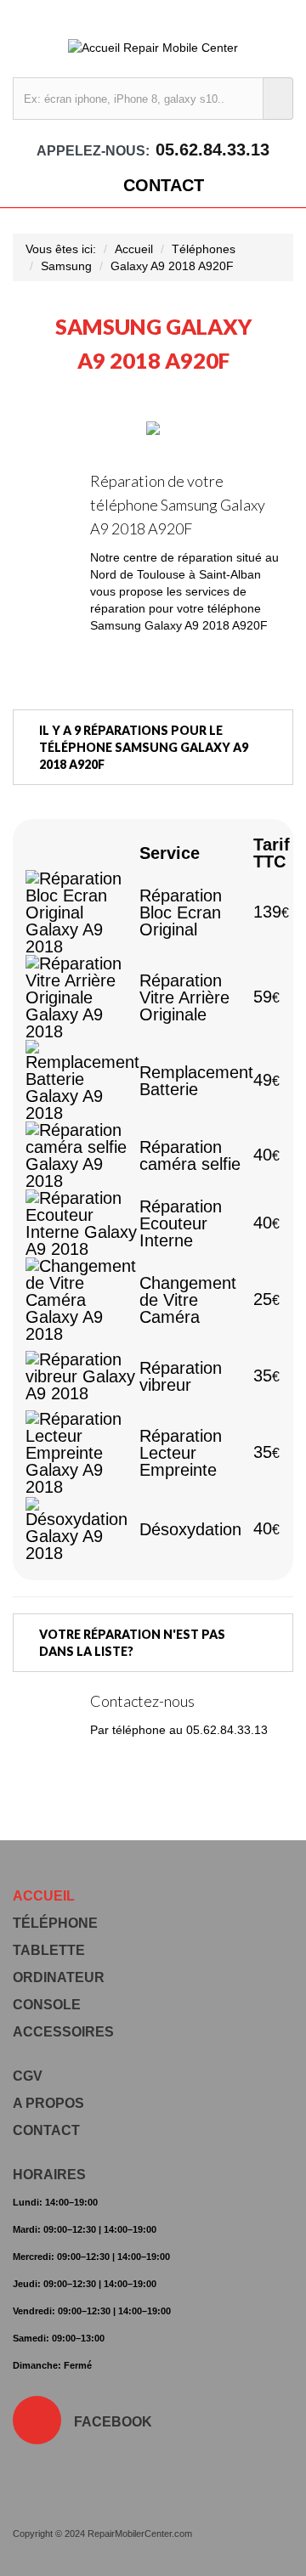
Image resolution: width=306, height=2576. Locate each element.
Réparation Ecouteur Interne (181, 1223)
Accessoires (63, 2032)
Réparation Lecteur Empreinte (181, 1453)
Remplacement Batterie (196, 1081)
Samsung (66, 266)
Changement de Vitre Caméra (188, 1300)
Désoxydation (190, 1529)
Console (47, 2005)
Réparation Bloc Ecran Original (181, 912)
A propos (48, 2103)
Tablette (49, 1950)
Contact (164, 185)
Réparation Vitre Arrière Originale (184, 997)
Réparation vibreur (181, 1376)
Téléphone (55, 1923)
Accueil (134, 249)
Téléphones (204, 249)
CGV (28, 2076)
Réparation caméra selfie (190, 1155)
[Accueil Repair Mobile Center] (153, 47)
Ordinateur (59, 1977)
